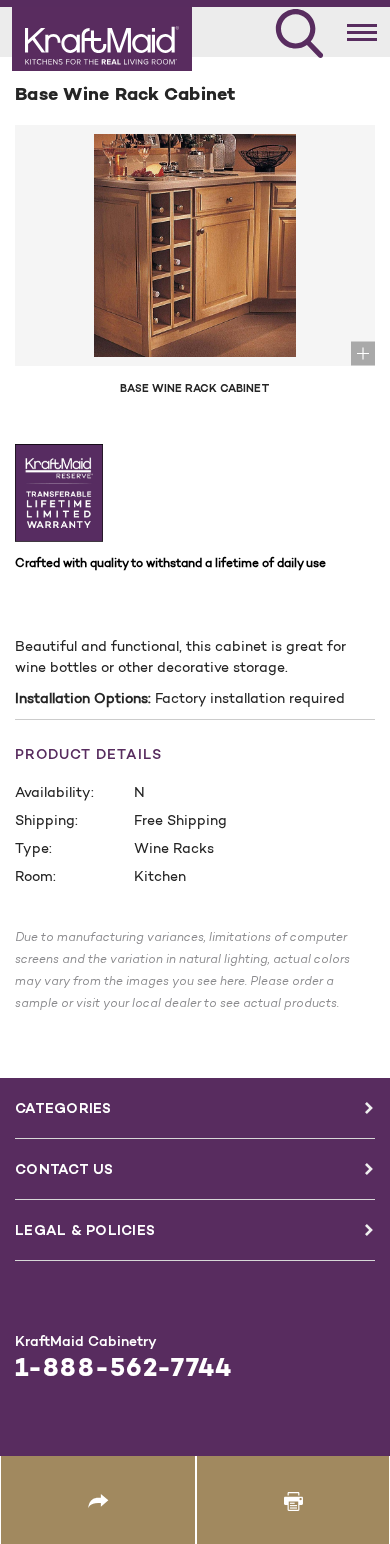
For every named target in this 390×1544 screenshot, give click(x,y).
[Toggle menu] (362, 28)
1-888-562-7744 (123, 1367)
